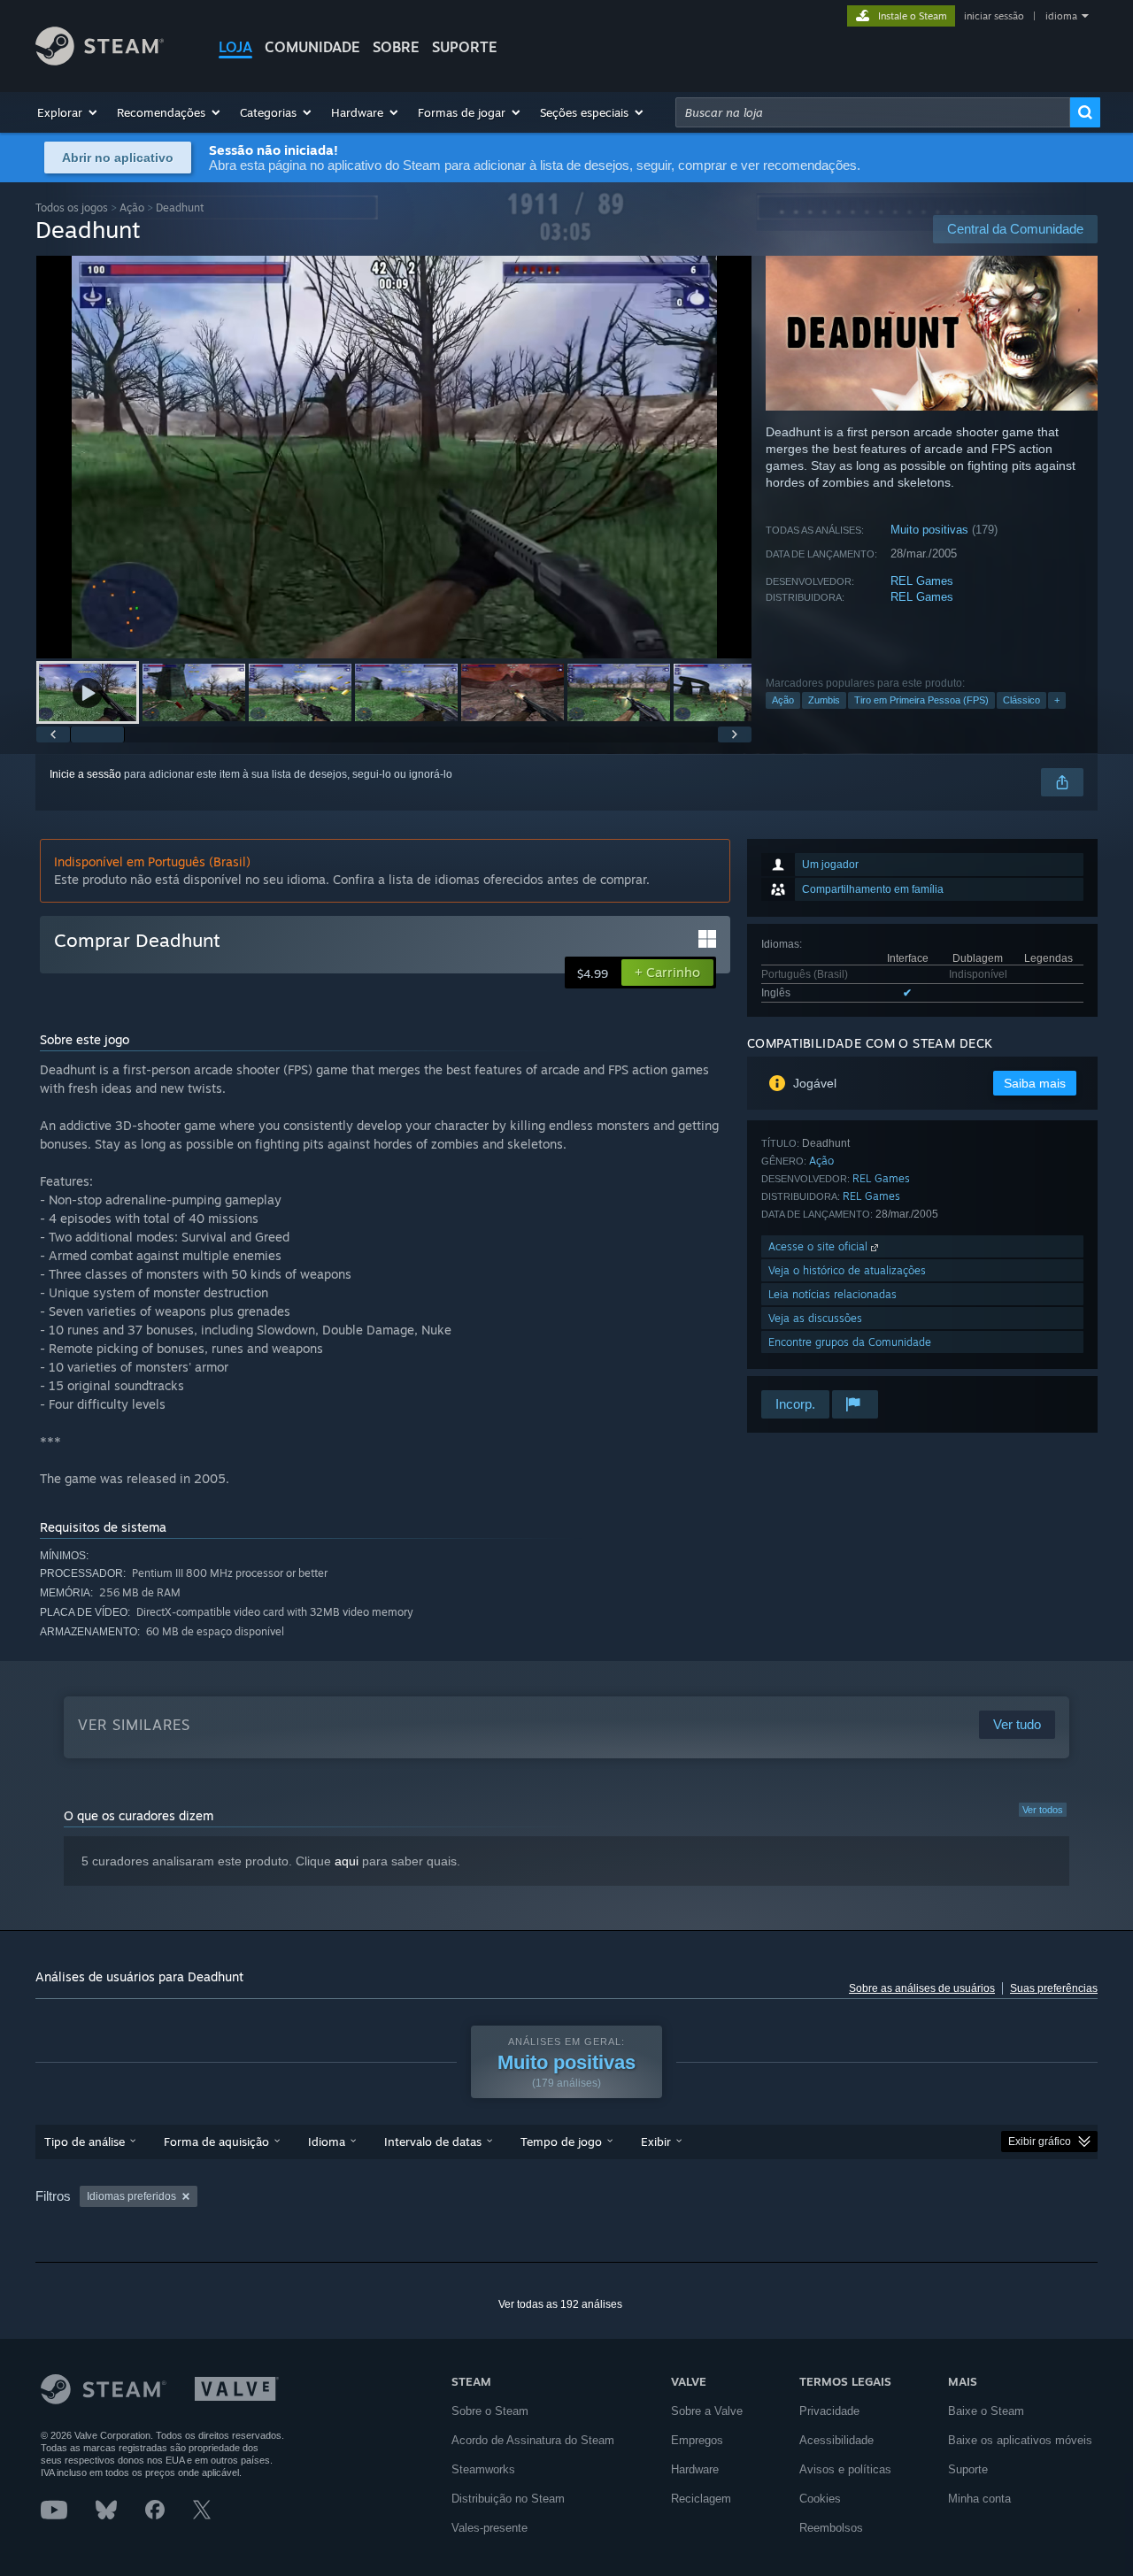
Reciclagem (701, 2499)
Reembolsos (831, 2528)
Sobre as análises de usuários (922, 1988)
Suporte (968, 2469)
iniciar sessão (994, 16)
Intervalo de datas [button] (433, 2142)
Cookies (820, 2499)
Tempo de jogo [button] (561, 2142)
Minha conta (979, 2499)
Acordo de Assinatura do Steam (533, 2440)
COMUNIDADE (312, 47)
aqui (347, 1861)
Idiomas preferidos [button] (131, 2196)
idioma (1061, 16)
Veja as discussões (815, 1318)
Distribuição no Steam (508, 2499)
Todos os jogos (72, 208)
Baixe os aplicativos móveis (1020, 2440)
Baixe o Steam (986, 2411)
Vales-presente (489, 2528)
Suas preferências (1054, 1988)
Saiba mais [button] (1035, 1083)
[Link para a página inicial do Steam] (100, 61)
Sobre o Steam (490, 2411)
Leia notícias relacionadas (832, 1294)
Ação (132, 208)
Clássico (1021, 700)
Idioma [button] (327, 2142)
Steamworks (483, 2469)
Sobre (396, 47)
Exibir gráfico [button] (1040, 2142)
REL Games (922, 581)
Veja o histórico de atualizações (847, 1270)
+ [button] (1057, 700)
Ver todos (1043, 1810)
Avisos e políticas (845, 2469)
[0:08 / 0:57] (394, 457)
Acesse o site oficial (820, 1246)
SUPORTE (465, 47)
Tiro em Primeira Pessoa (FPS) (921, 700)
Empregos (697, 2440)
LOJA (235, 47)
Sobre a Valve (707, 2411)
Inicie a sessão (85, 774)
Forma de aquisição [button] (216, 2142)
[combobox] (873, 112)
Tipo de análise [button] (85, 2142)
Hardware (695, 2469)
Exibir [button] (656, 2142)
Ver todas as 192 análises (560, 2304)
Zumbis (824, 700)
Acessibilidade (836, 2440)
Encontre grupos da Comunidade (850, 1342)
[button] (68, 112)
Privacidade (829, 2411)
